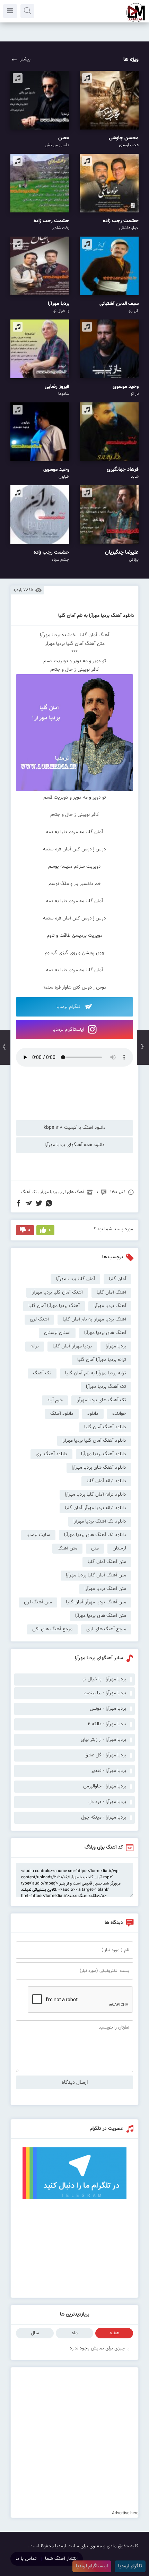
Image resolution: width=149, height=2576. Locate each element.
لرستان (119, 1548)
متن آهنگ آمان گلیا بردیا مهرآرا (96, 1575)
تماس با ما (26, 2559)
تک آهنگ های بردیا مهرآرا (101, 1400)
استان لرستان (57, 1333)
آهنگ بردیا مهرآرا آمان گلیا (54, 1306)
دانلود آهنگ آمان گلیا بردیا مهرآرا (94, 1441)
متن (95, 1548)
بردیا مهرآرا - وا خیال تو (104, 1679)
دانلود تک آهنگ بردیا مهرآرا (100, 1521)
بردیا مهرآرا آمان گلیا (72, 1346)
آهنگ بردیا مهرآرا (110, 1306)
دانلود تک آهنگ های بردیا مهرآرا (95, 1535)
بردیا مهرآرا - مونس (108, 1709)
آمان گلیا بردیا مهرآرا (75, 1279)
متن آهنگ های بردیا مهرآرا (101, 1616)
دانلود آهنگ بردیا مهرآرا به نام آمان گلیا (96, 616)
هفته (114, 2333)
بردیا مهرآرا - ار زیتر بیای (103, 1740)
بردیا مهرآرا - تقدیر (109, 1771)
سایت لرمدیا (38, 1535)
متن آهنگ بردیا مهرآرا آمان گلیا (96, 1602)
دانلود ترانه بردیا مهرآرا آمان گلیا (95, 1508)
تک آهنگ (29, 1192)
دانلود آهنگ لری (51, 1454)
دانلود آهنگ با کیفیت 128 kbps (75, 1128)
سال (35, 2333)
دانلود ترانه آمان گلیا (106, 1481)
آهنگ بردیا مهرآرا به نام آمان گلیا (94, 1319)
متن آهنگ (67, 1548)
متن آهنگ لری (38, 1602)
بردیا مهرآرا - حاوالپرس (105, 1786)
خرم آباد (55, 1400)
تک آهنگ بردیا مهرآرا (106, 1387)
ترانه (35, 1346)
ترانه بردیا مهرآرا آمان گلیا (102, 1360)
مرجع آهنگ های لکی (52, 1629)
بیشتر (25, 59)
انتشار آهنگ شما (61, 2559)
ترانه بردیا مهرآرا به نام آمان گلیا (96, 1373)
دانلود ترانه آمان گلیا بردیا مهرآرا (95, 1495)
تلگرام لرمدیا (69, 1007)
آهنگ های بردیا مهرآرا (105, 1333)
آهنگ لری (39, 1319)
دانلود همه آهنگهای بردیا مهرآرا (75, 1145)
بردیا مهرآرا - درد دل (107, 1802)
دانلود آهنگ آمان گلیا (105, 1427)
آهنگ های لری (72, 1192)
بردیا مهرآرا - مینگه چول (104, 1817)
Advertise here (125, 2513)
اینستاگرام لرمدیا (69, 1030)
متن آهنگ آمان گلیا (107, 1562)
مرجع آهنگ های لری (106, 1629)
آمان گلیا (117, 1279)
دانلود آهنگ (62, 1414)
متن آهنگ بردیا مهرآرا (105, 1589)
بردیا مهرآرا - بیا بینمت (105, 1693)
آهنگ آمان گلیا (111, 1292)
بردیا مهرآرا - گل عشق (105, 1755)
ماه (75, 2333)
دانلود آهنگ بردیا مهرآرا (104, 1454)
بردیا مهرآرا (48, 1192)
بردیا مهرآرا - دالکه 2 (107, 1724)
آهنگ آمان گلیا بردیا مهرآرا (57, 1292)
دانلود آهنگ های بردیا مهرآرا (99, 1468)
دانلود (93, 1414)
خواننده (119, 1414)
